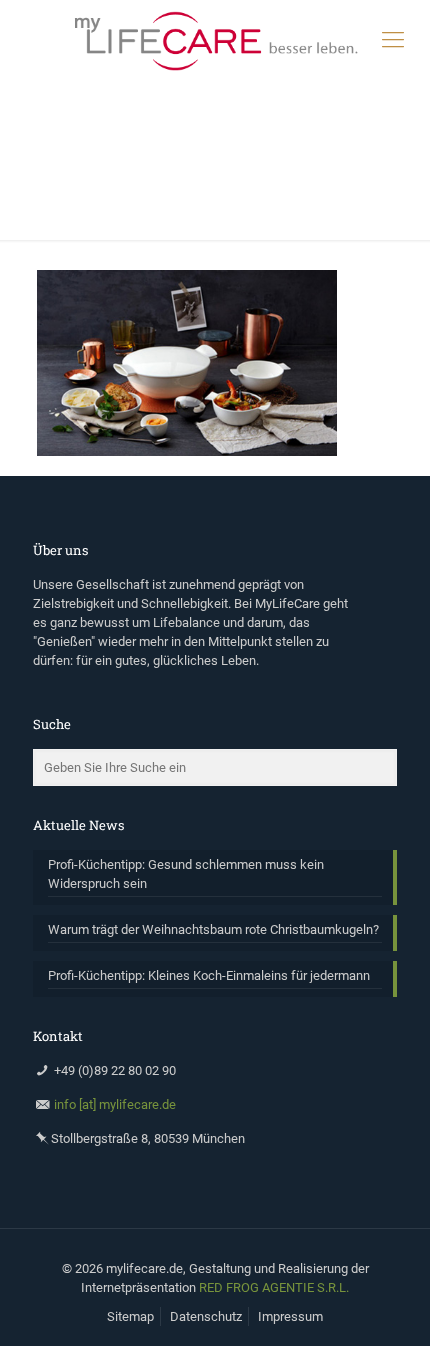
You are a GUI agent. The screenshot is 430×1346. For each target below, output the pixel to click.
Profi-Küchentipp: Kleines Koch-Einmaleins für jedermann (209, 975)
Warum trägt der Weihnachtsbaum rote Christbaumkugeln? (213, 929)
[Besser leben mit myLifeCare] (215, 40)
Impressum (290, 1316)
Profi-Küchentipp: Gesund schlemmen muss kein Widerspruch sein (186, 874)
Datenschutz (206, 1316)
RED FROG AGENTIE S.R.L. (274, 1287)
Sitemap (130, 1316)
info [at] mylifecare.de (115, 1104)
